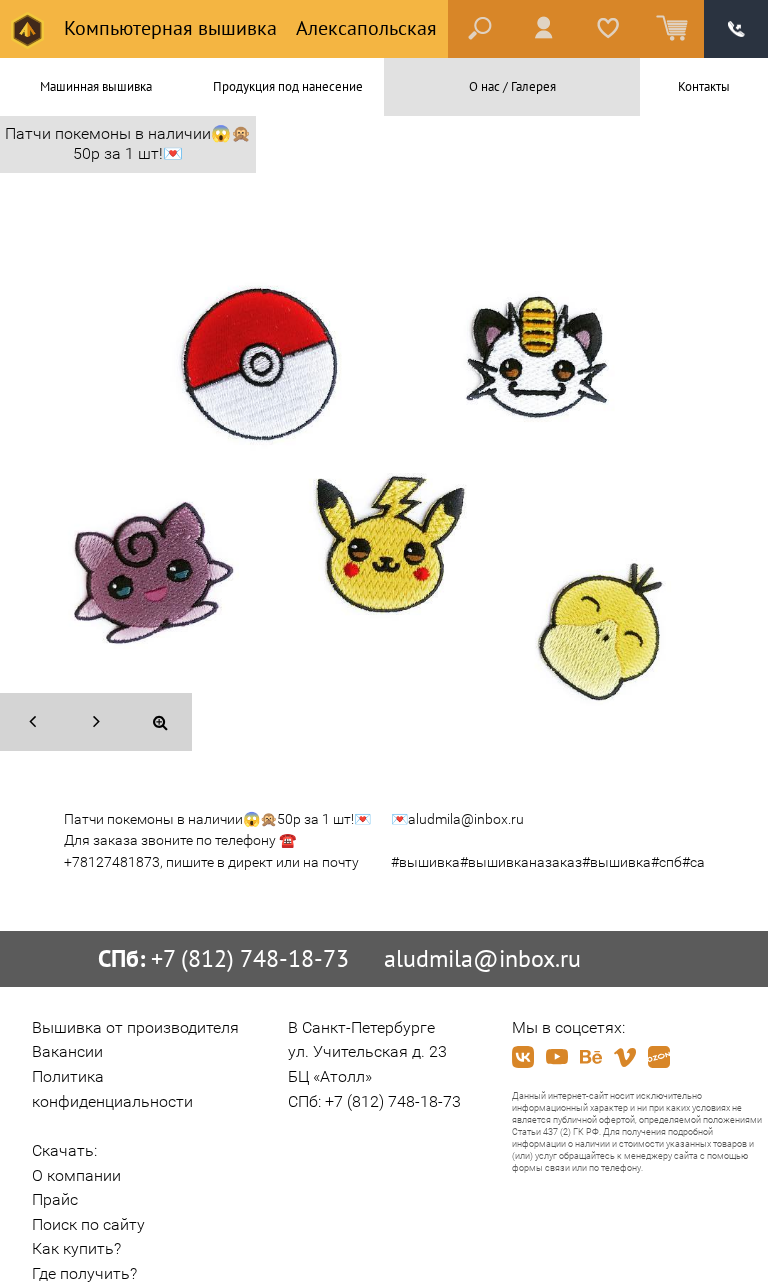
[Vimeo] (625, 1057)
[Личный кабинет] (544, 29)
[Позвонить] (736, 29)
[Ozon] (659, 1057)
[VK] (523, 1057)
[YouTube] (557, 1057)
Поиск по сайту (88, 1224)
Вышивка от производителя (135, 1027)
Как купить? (76, 1248)
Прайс (55, 1199)
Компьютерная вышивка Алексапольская (248, 28)
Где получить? (84, 1273)
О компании (76, 1175)
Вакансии (67, 1051)
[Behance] (591, 1057)
